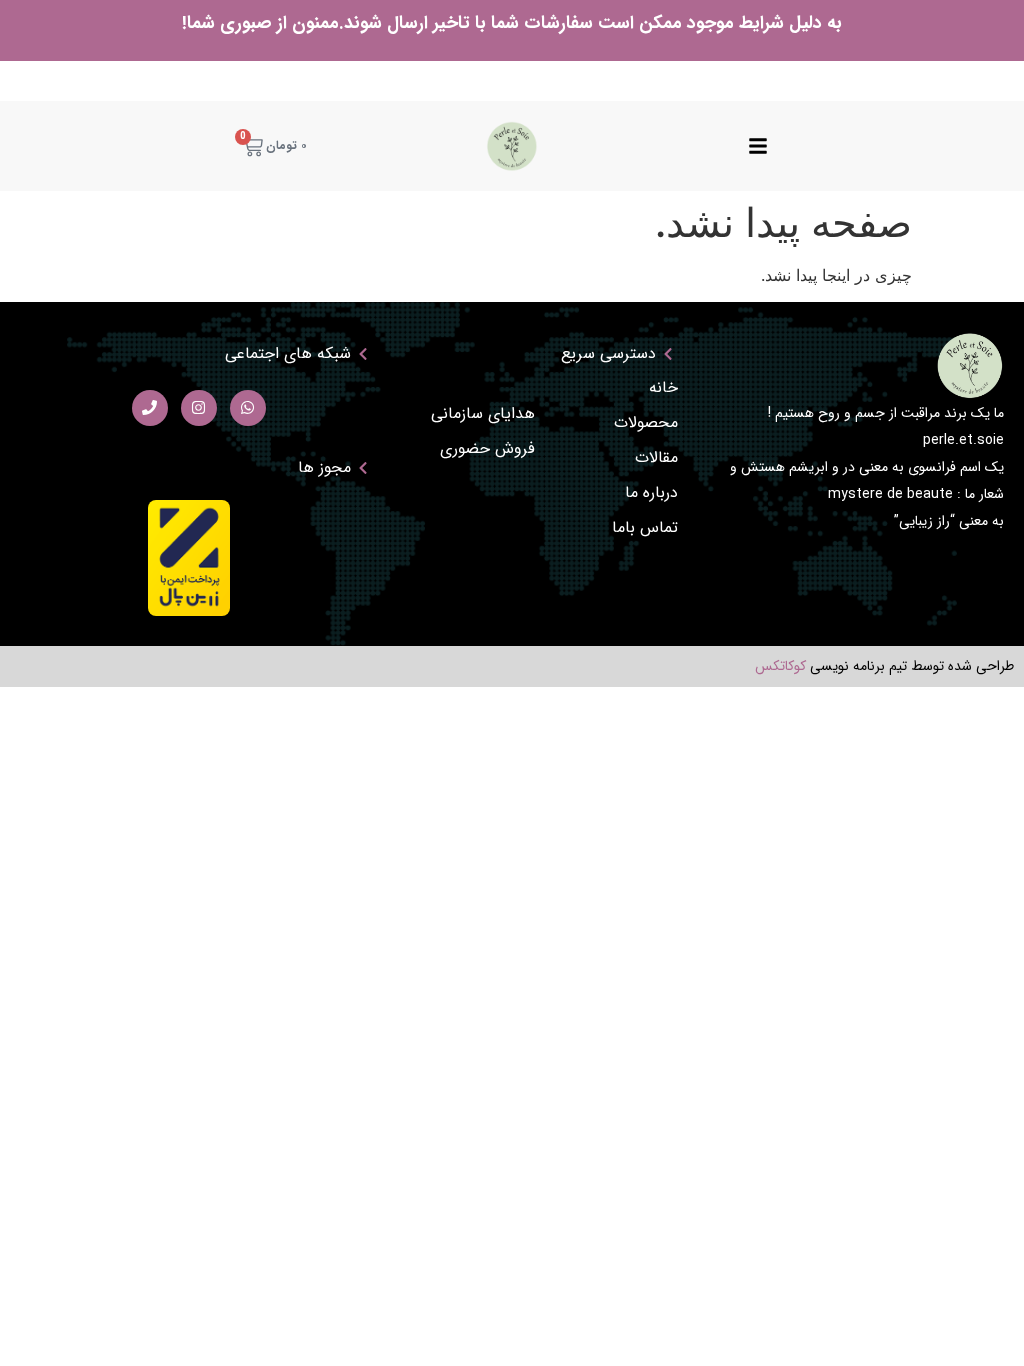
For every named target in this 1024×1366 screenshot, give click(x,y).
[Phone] (150, 408)
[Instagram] (199, 408)
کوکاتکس (780, 666)
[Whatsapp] (248, 408)
